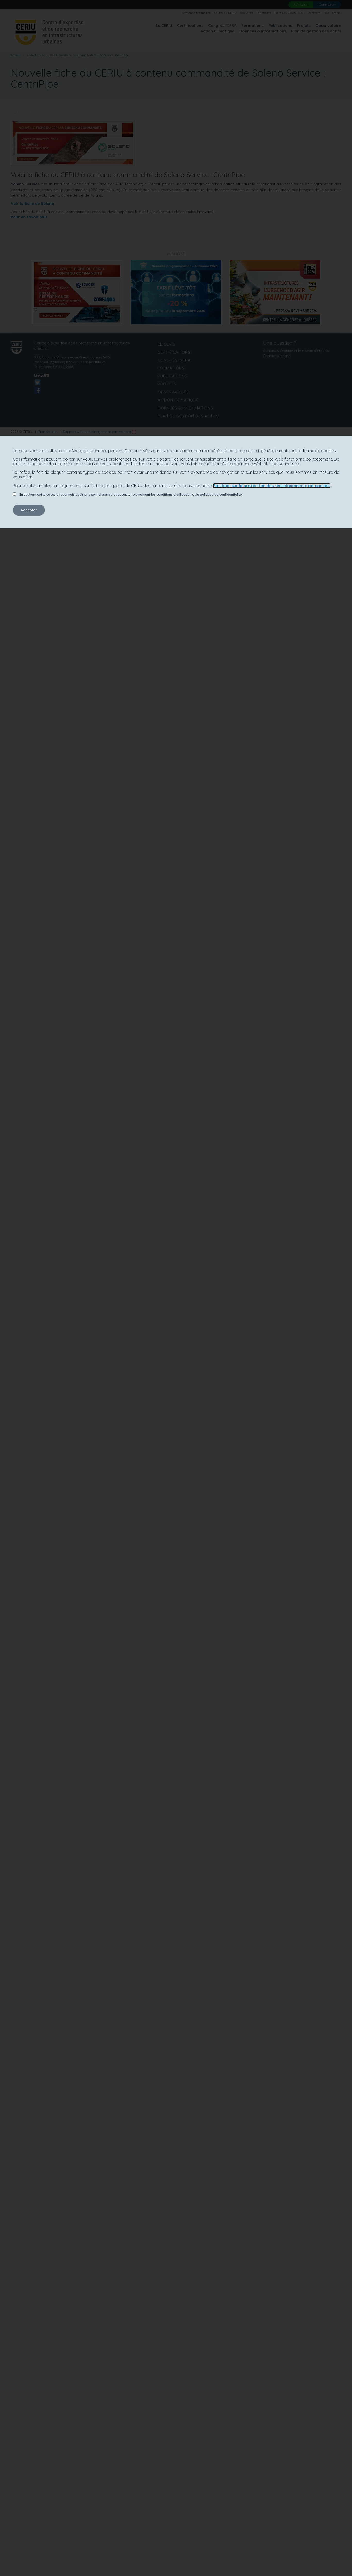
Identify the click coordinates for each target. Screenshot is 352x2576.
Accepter (29, 510)
